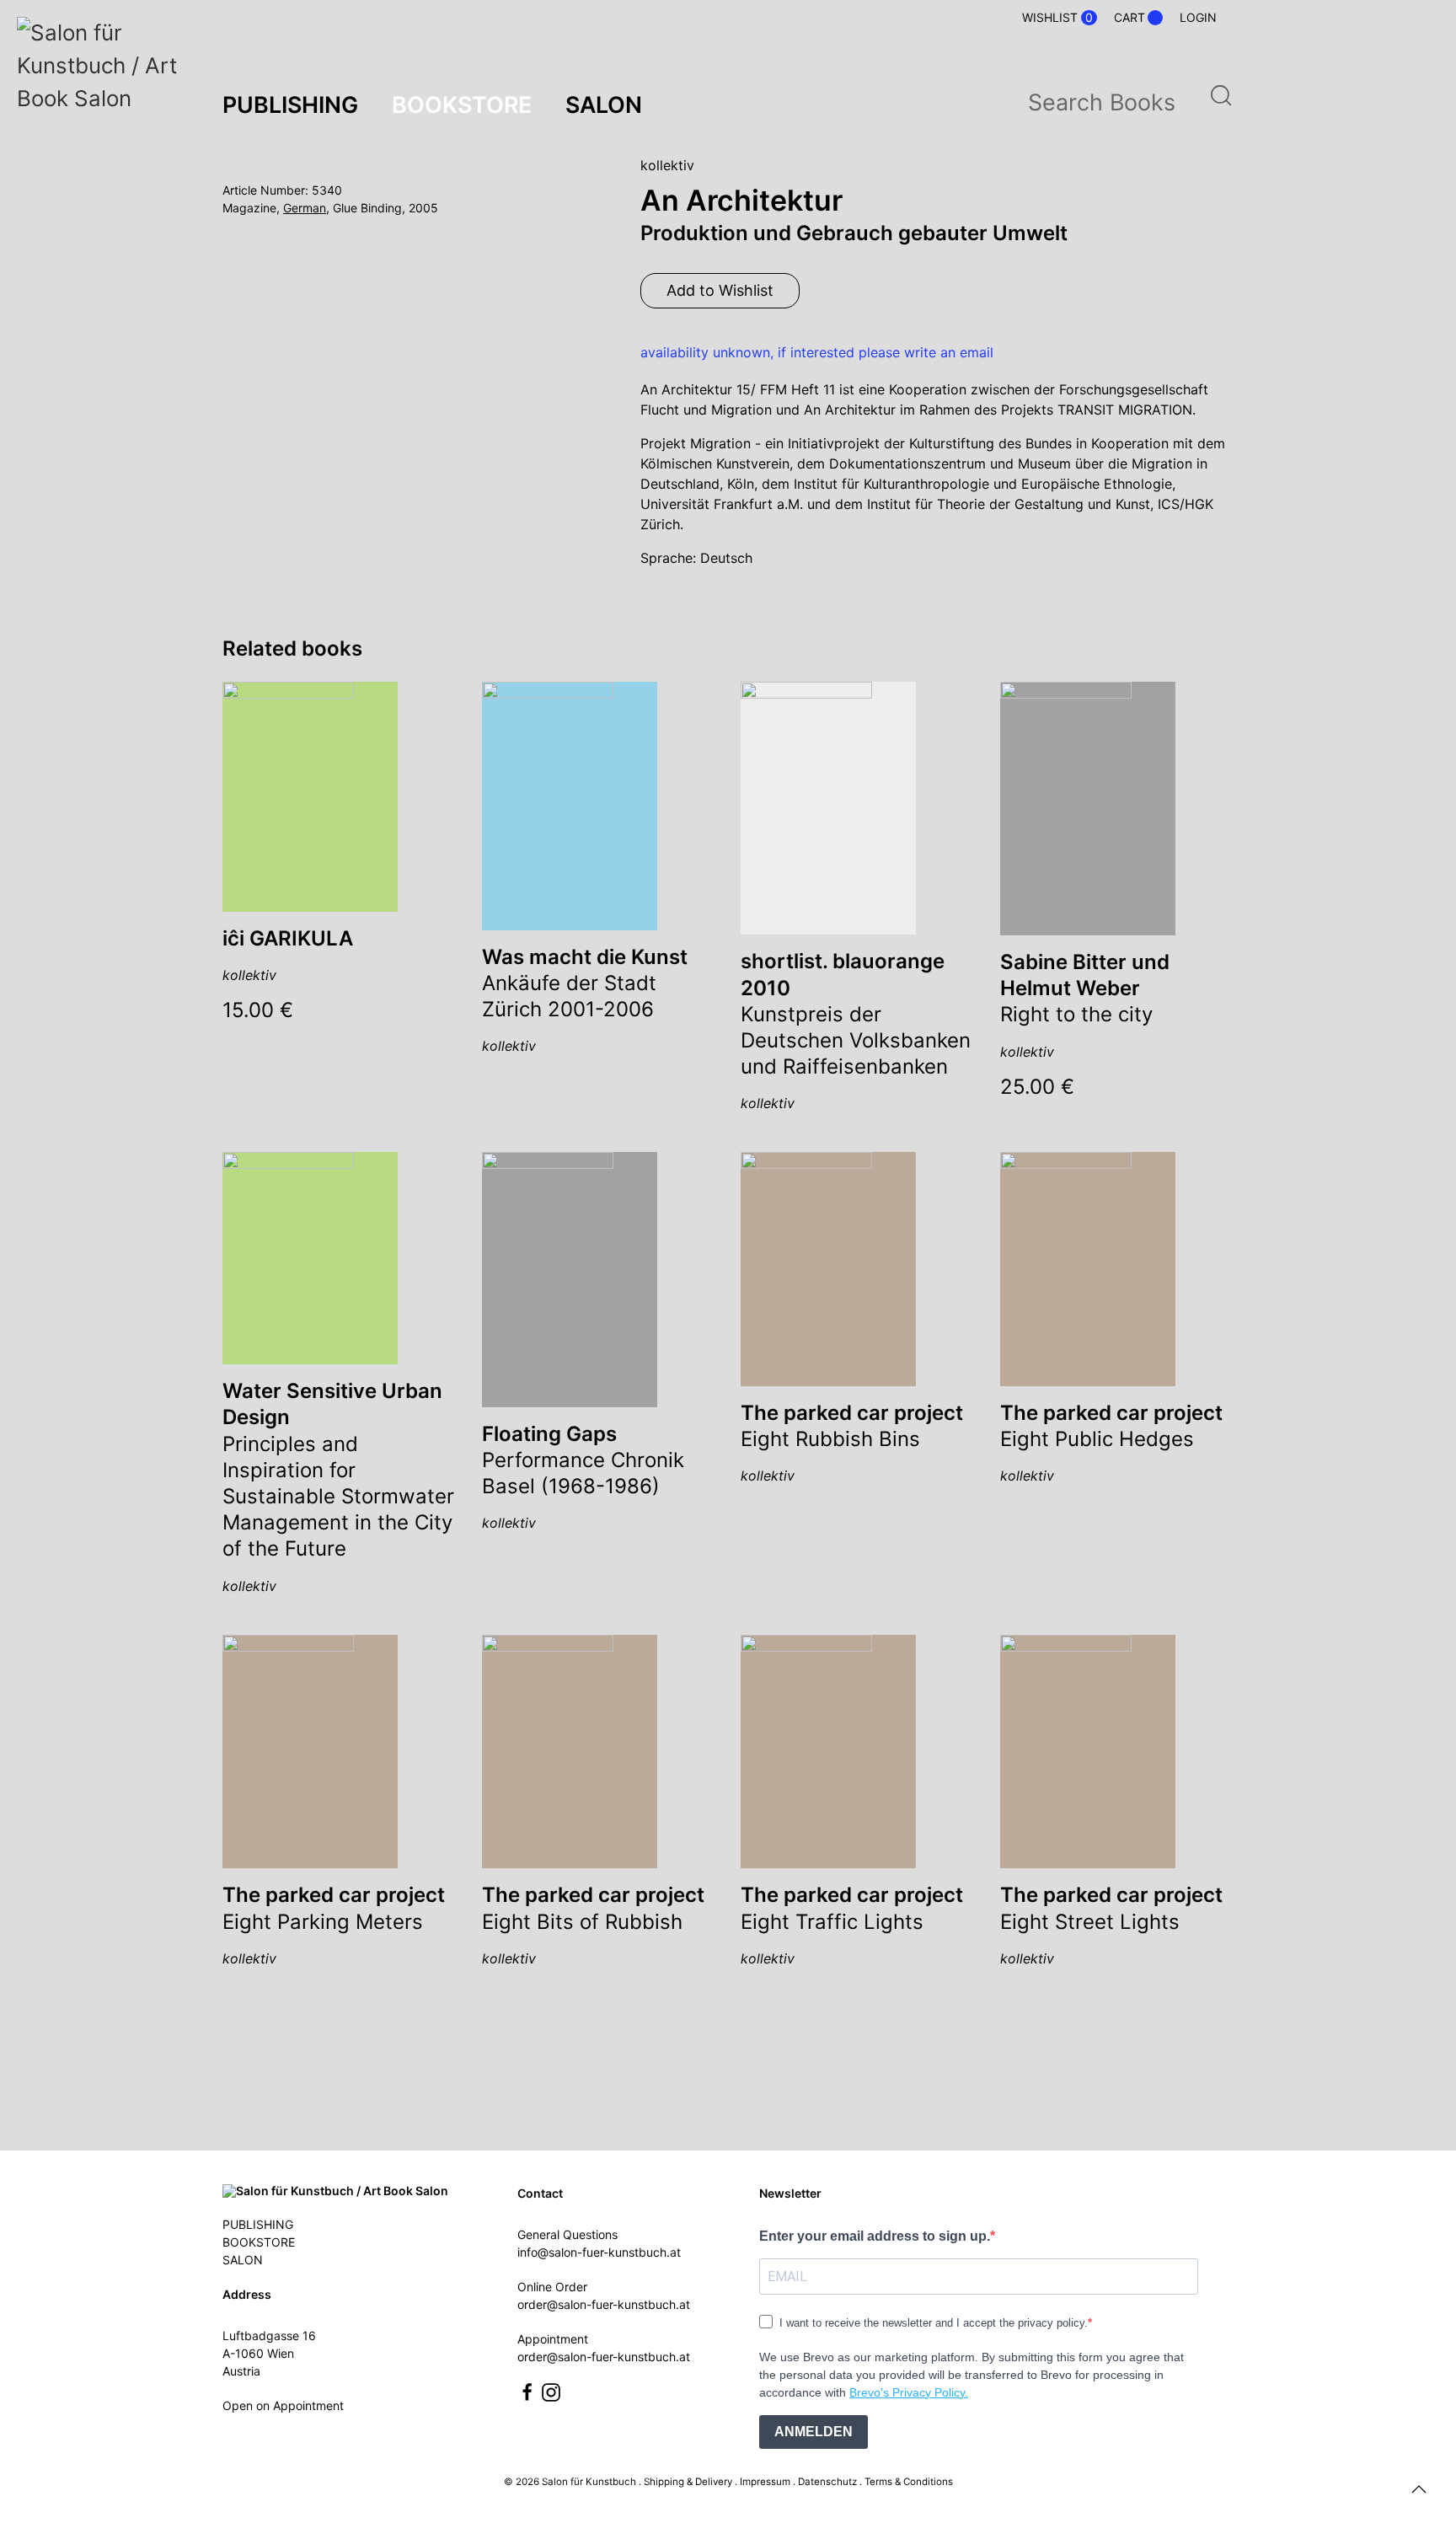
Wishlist (1057, 18)
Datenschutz (827, 2482)
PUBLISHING (258, 2224)
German (305, 208)
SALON (243, 2260)
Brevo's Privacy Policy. (909, 2392)
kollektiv (667, 165)
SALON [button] (604, 104)
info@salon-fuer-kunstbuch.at (599, 2252)
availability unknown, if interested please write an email (817, 352)
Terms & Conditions (909, 2482)
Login (1198, 17)
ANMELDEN (814, 2432)
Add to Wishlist (720, 290)
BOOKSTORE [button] (462, 104)
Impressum (765, 2482)
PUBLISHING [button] (290, 104)
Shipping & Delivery (688, 2482)
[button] (1419, 2489)
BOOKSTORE (259, 2242)
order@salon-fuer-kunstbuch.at (604, 2304)
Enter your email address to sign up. (875, 2236)
